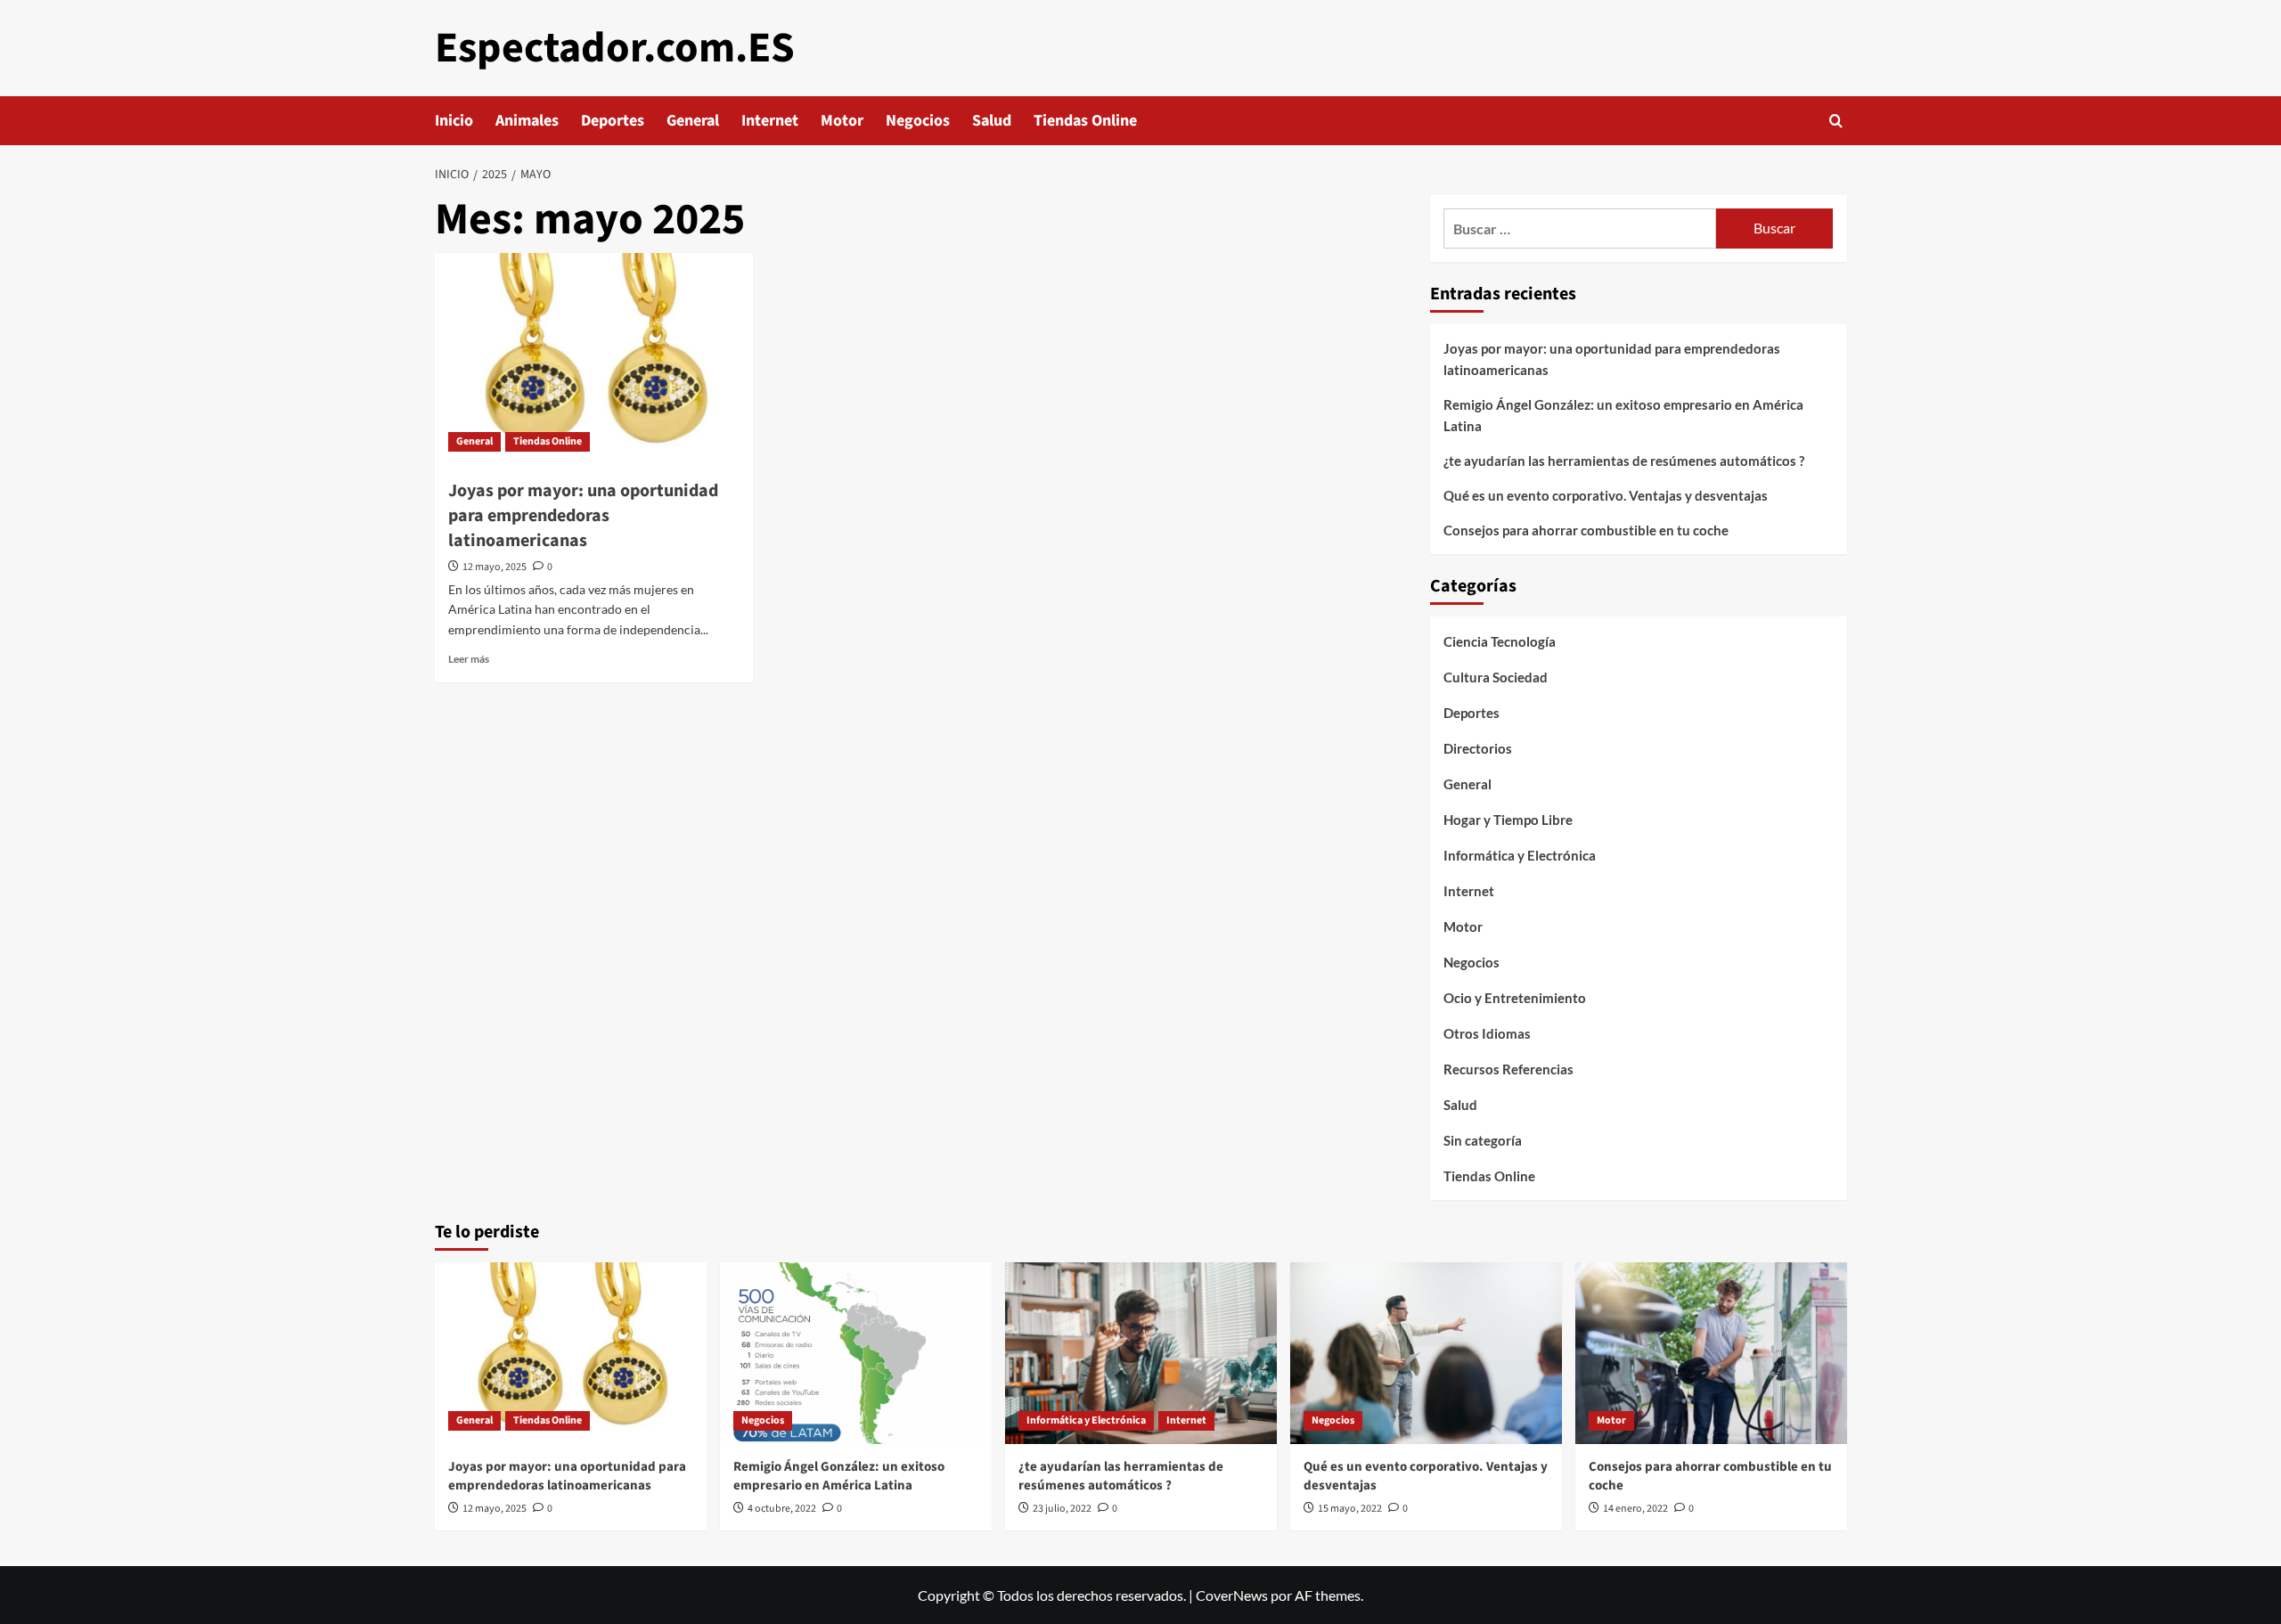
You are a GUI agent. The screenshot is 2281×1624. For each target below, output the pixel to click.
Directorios (1478, 748)
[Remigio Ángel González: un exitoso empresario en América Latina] (856, 1353)
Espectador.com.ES (615, 48)
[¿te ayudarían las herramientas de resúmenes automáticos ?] (1141, 1353)
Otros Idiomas (1487, 1033)
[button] (1836, 121)
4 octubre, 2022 (782, 1509)
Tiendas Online (1085, 121)
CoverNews (1232, 1595)
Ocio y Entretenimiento (1515, 998)
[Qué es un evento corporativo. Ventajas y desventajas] (1426, 1353)
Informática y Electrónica (1520, 855)
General (693, 121)
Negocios (918, 121)
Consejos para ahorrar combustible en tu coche (1586, 530)
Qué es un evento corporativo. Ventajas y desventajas (1606, 495)
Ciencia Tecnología (1500, 641)
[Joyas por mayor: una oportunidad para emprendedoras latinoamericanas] (594, 359)
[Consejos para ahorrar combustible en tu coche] (1711, 1353)
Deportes (613, 121)
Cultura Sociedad (1496, 677)
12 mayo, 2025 (495, 567)
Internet (770, 121)
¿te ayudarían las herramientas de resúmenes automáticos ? (1624, 461)
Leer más (469, 659)
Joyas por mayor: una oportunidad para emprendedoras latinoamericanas (583, 516)
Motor (842, 121)
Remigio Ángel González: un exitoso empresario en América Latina (1623, 415)
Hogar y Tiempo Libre (1508, 820)
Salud (992, 121)
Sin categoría (1483, 1140)
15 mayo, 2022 (1350, 1509)
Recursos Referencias (1508, 1069)
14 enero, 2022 (1635, 1509)
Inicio (454, 121)
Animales (527, 121)
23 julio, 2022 (1062, 1509)
